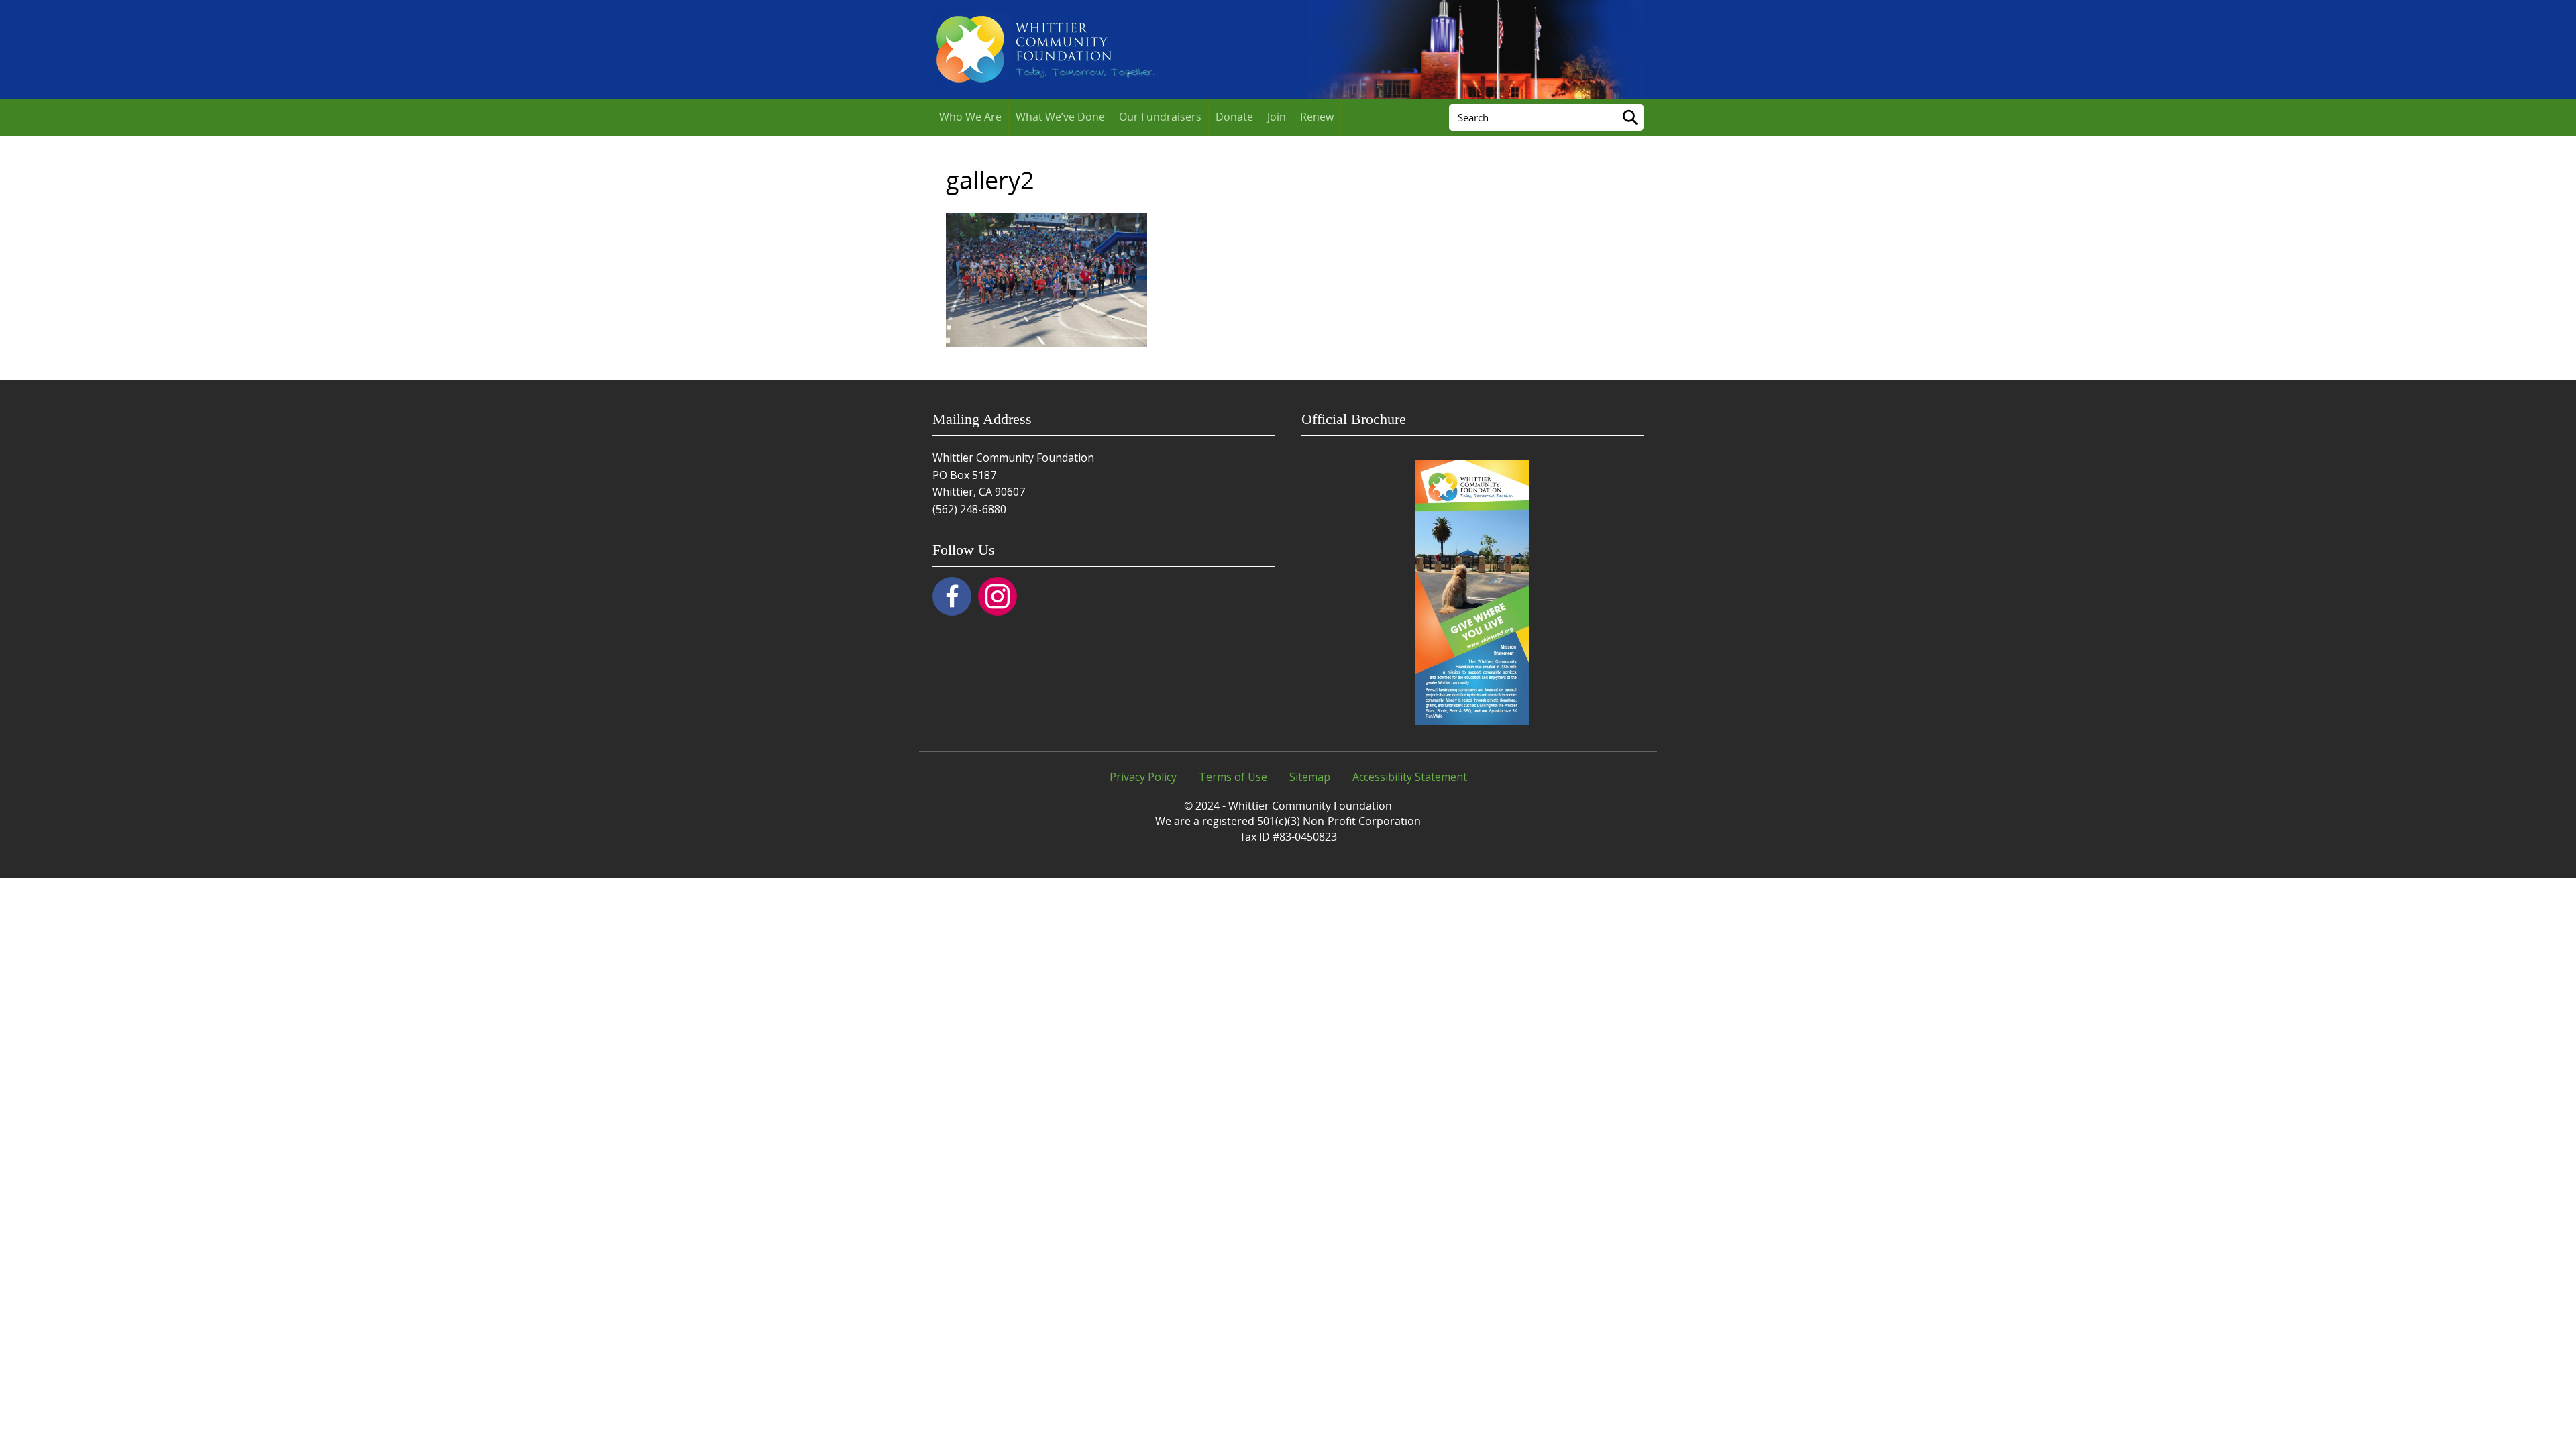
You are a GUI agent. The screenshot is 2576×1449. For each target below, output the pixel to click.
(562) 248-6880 (969, 509)
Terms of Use (1233, 777)
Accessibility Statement (1410, 777)
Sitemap (1310, 777)
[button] (952, 596)
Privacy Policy (1143, 777)
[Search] (1630, 117)
